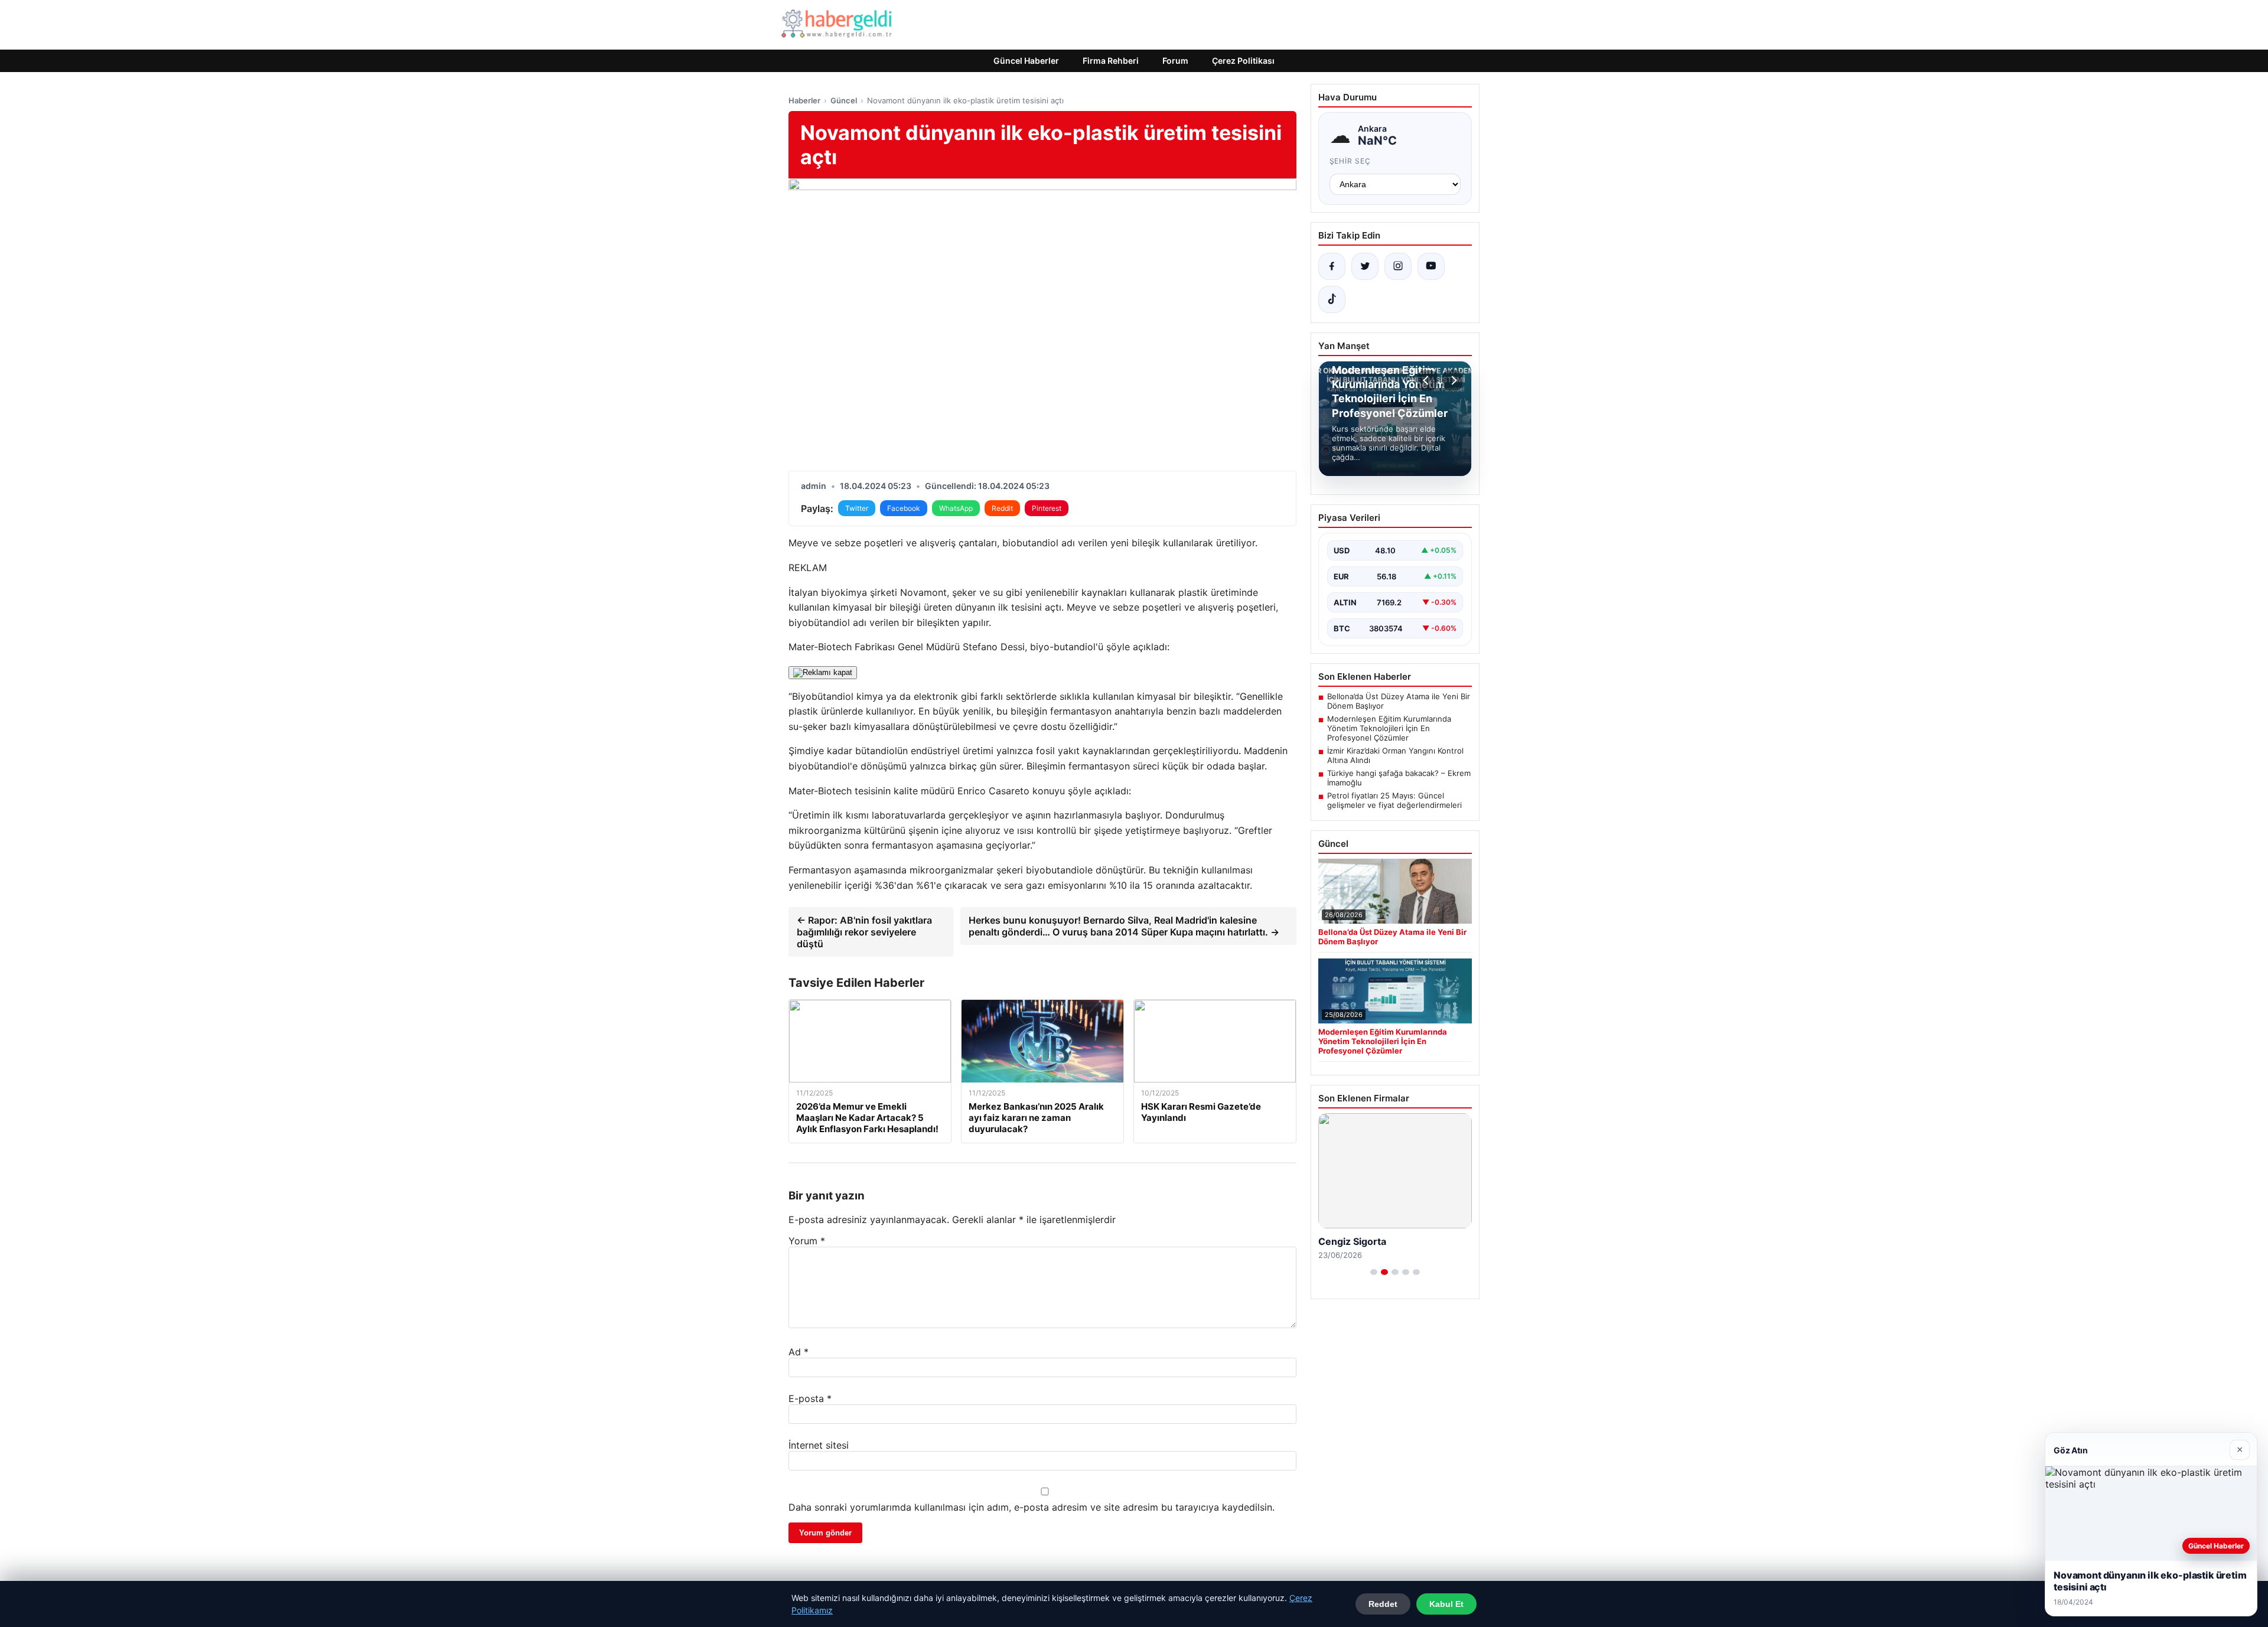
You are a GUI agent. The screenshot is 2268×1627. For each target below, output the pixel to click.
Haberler (804, 100)
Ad (799, 1352)
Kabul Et (1446, 1604)
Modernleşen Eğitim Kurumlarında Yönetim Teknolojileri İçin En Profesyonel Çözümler (1389, 728)
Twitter (857, 508)
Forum (1175, 61)
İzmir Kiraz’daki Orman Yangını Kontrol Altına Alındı (1395, 755)
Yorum (807, 1241)
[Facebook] (1332, 266)
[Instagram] (1398, 266)
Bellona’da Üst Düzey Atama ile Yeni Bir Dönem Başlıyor (1399, 701)
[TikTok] (1332, 299)
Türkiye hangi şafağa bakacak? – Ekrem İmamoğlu (1399, 778)
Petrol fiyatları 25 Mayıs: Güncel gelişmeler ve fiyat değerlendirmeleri (1394, 800)
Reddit (1002, 508)
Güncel (844, 100)
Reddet (1383, 1604)
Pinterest (1047, 508)
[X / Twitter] (1365, 266)
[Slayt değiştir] (1374, 1272)
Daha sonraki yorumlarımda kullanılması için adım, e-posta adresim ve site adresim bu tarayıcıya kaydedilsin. (1032, 1507)
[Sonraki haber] (1452, 380)
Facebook (904, 508)
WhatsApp (956, 508)
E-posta (810, 1398)
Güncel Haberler (1026, 61)
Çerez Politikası (1243, 61)
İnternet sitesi (819, 1445)
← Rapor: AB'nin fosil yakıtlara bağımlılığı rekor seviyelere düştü (864, 932)
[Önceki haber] (1428, 380)
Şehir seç (1350, 161)
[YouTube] (1431, 266)
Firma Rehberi (1111, 61)
